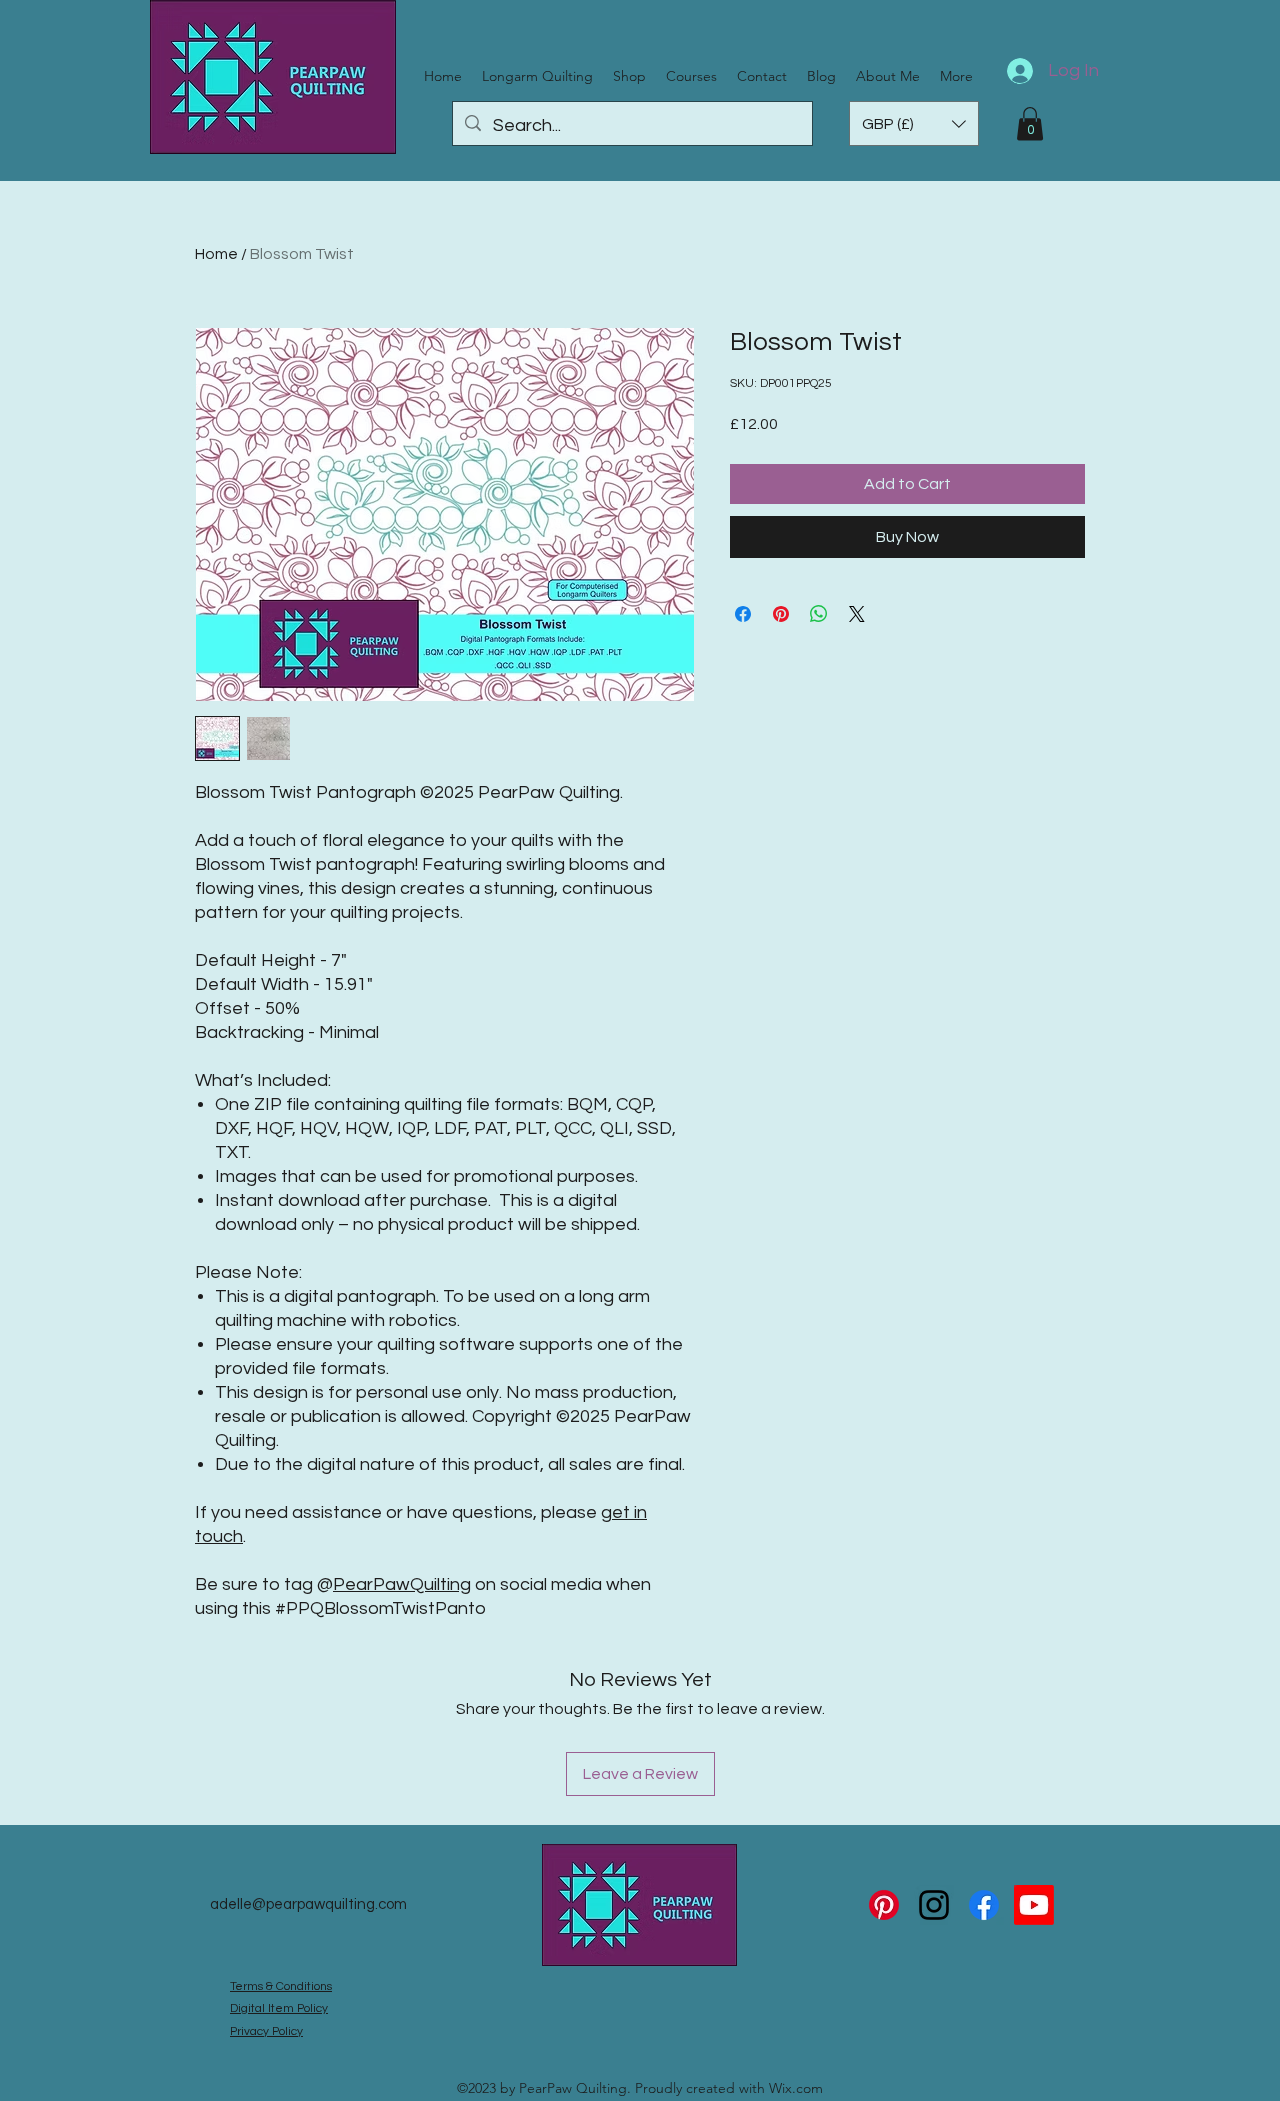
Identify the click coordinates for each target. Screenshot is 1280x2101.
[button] (914, 123)
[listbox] (914, 123)
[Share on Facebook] (743, 614)
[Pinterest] (884, 1905)
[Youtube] (1034, 1905)
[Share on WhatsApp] (819, 614)
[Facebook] (984, 1905)
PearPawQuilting (402, 1584)
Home (216, 254)
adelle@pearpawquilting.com (308, 1904)
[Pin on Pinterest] (781, 614)
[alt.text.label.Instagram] (934, 1905)
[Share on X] (857, 614)
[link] (1030, 123)
